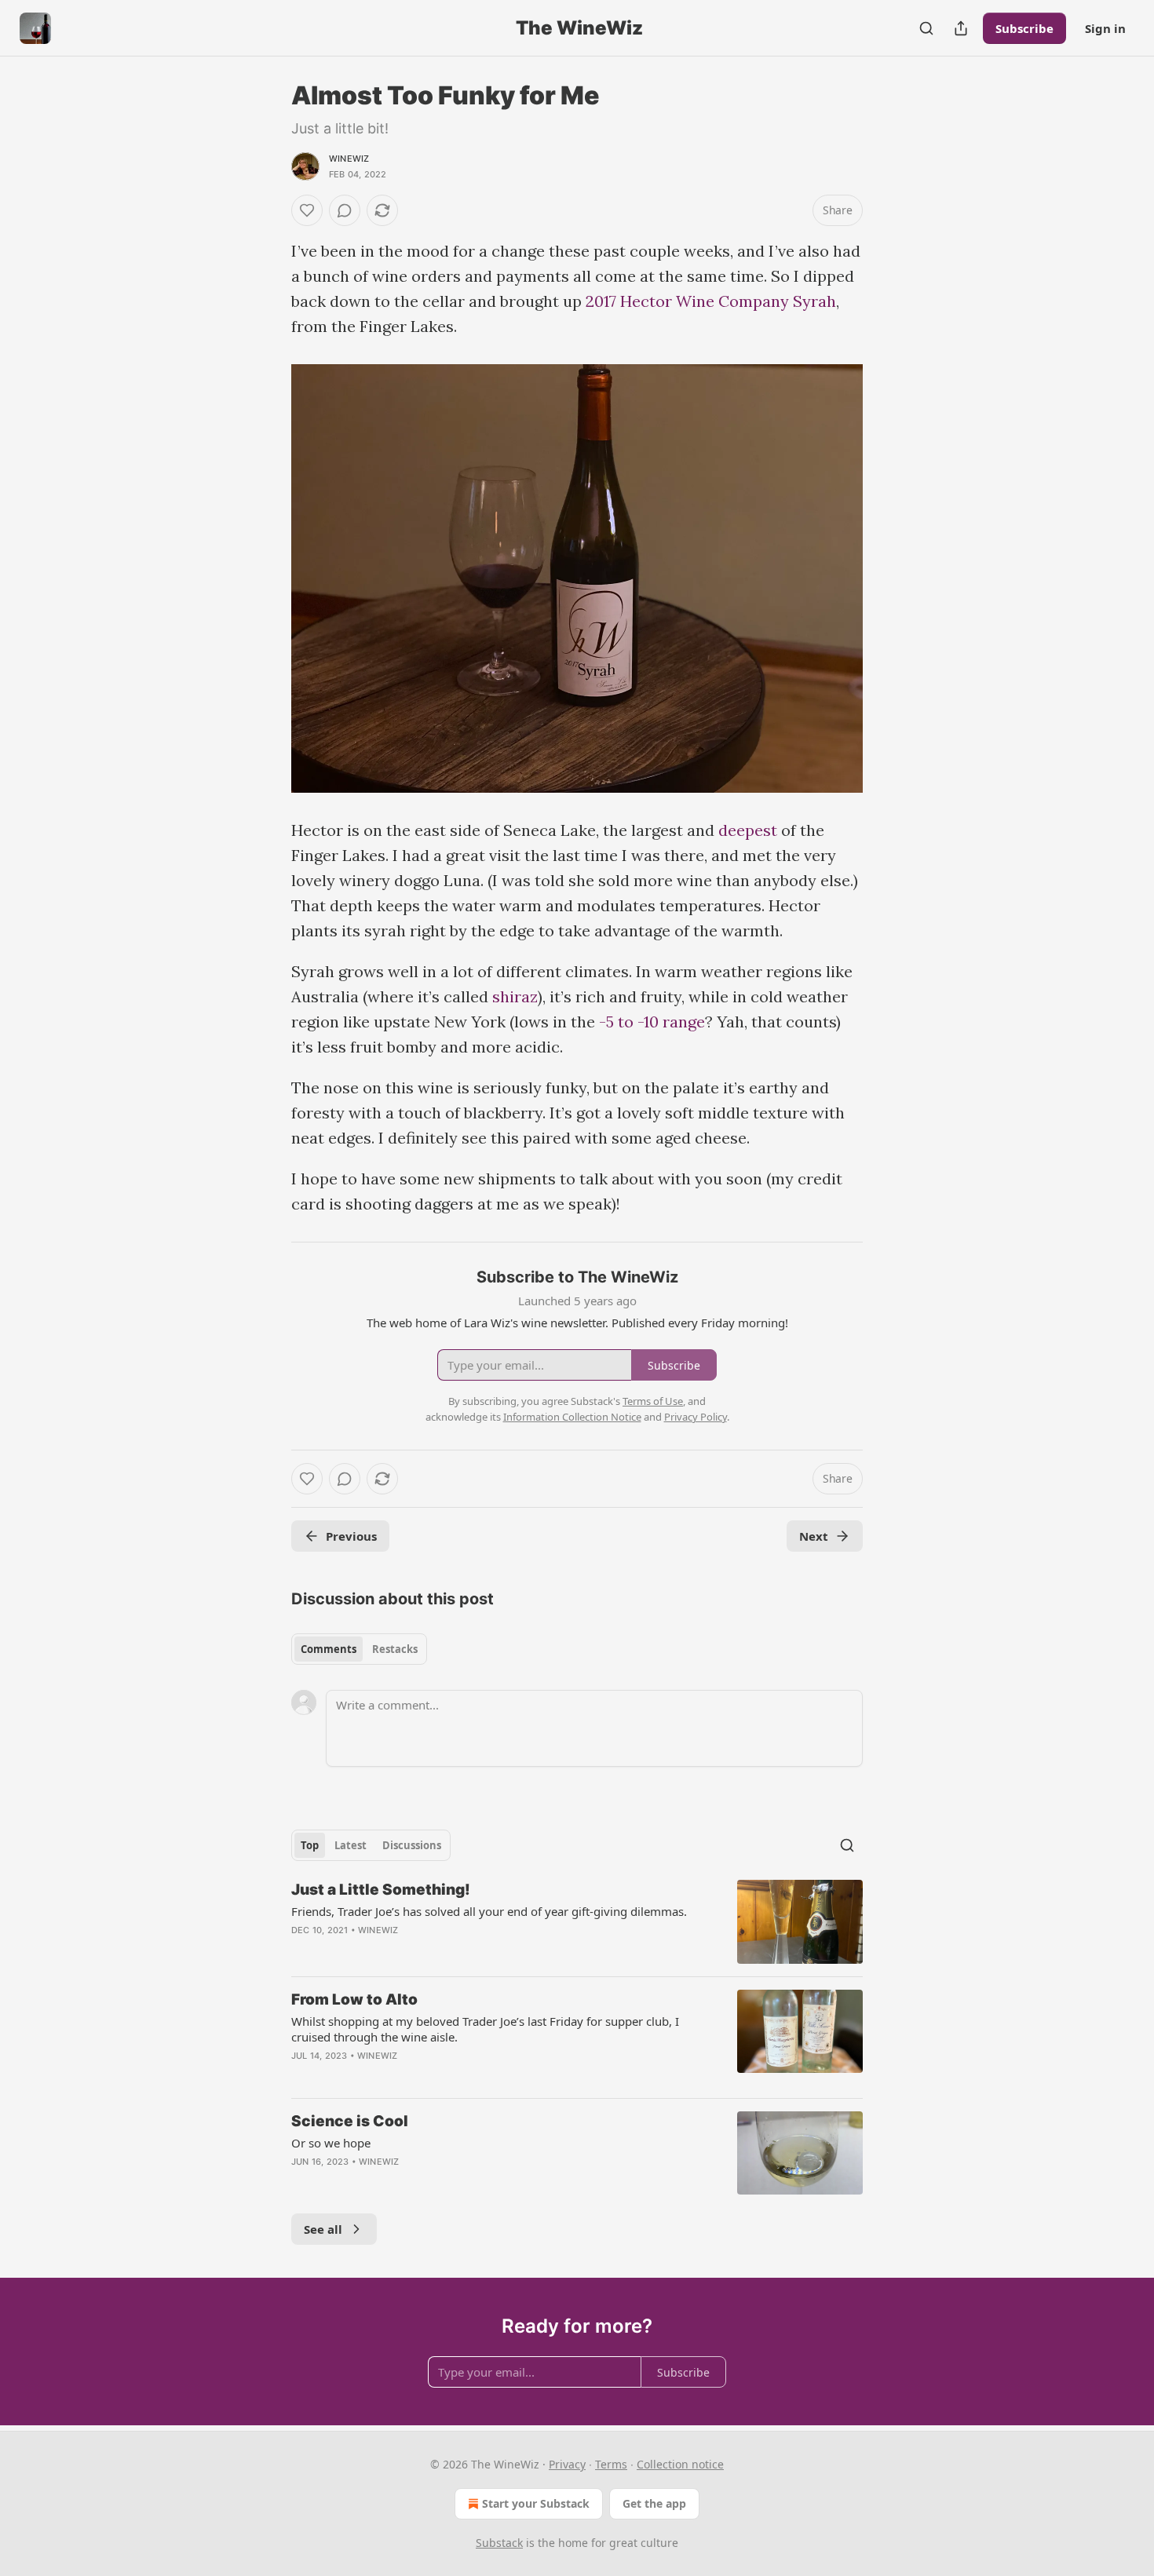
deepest (750, 830)
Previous (351, 1536)
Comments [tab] (329, 1649)
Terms (611, 2464)
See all (323, 2229)
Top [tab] (310, 1845)
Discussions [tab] (412, 1845)
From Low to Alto (354, 2000)
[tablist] (359, 1649)
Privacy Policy (696, 1417)
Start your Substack (536, 2503)
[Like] (307, 210)
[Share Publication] (961, 28)
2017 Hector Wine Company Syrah (711, 301)
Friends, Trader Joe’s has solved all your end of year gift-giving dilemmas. (489, 1911)
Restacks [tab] (395, 1649)
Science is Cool (350, 2121)
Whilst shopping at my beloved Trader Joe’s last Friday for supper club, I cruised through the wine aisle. (485, 2029)
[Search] (926, 28)
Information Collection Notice (572, 1417)
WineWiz (349, 159)
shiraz (515, 996)
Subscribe (1024, 28)
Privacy (567, 2464)
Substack (499, 2543)
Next (814, 1536)
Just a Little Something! (381, 1890)
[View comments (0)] (345, 210)
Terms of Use (653, 1401)
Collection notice (680, 2464)
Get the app (654, 2503)
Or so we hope (331, 2143)
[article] (577, 1922)
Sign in (1105, 28)
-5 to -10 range (650, 1022)
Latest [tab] (351, 1845)
